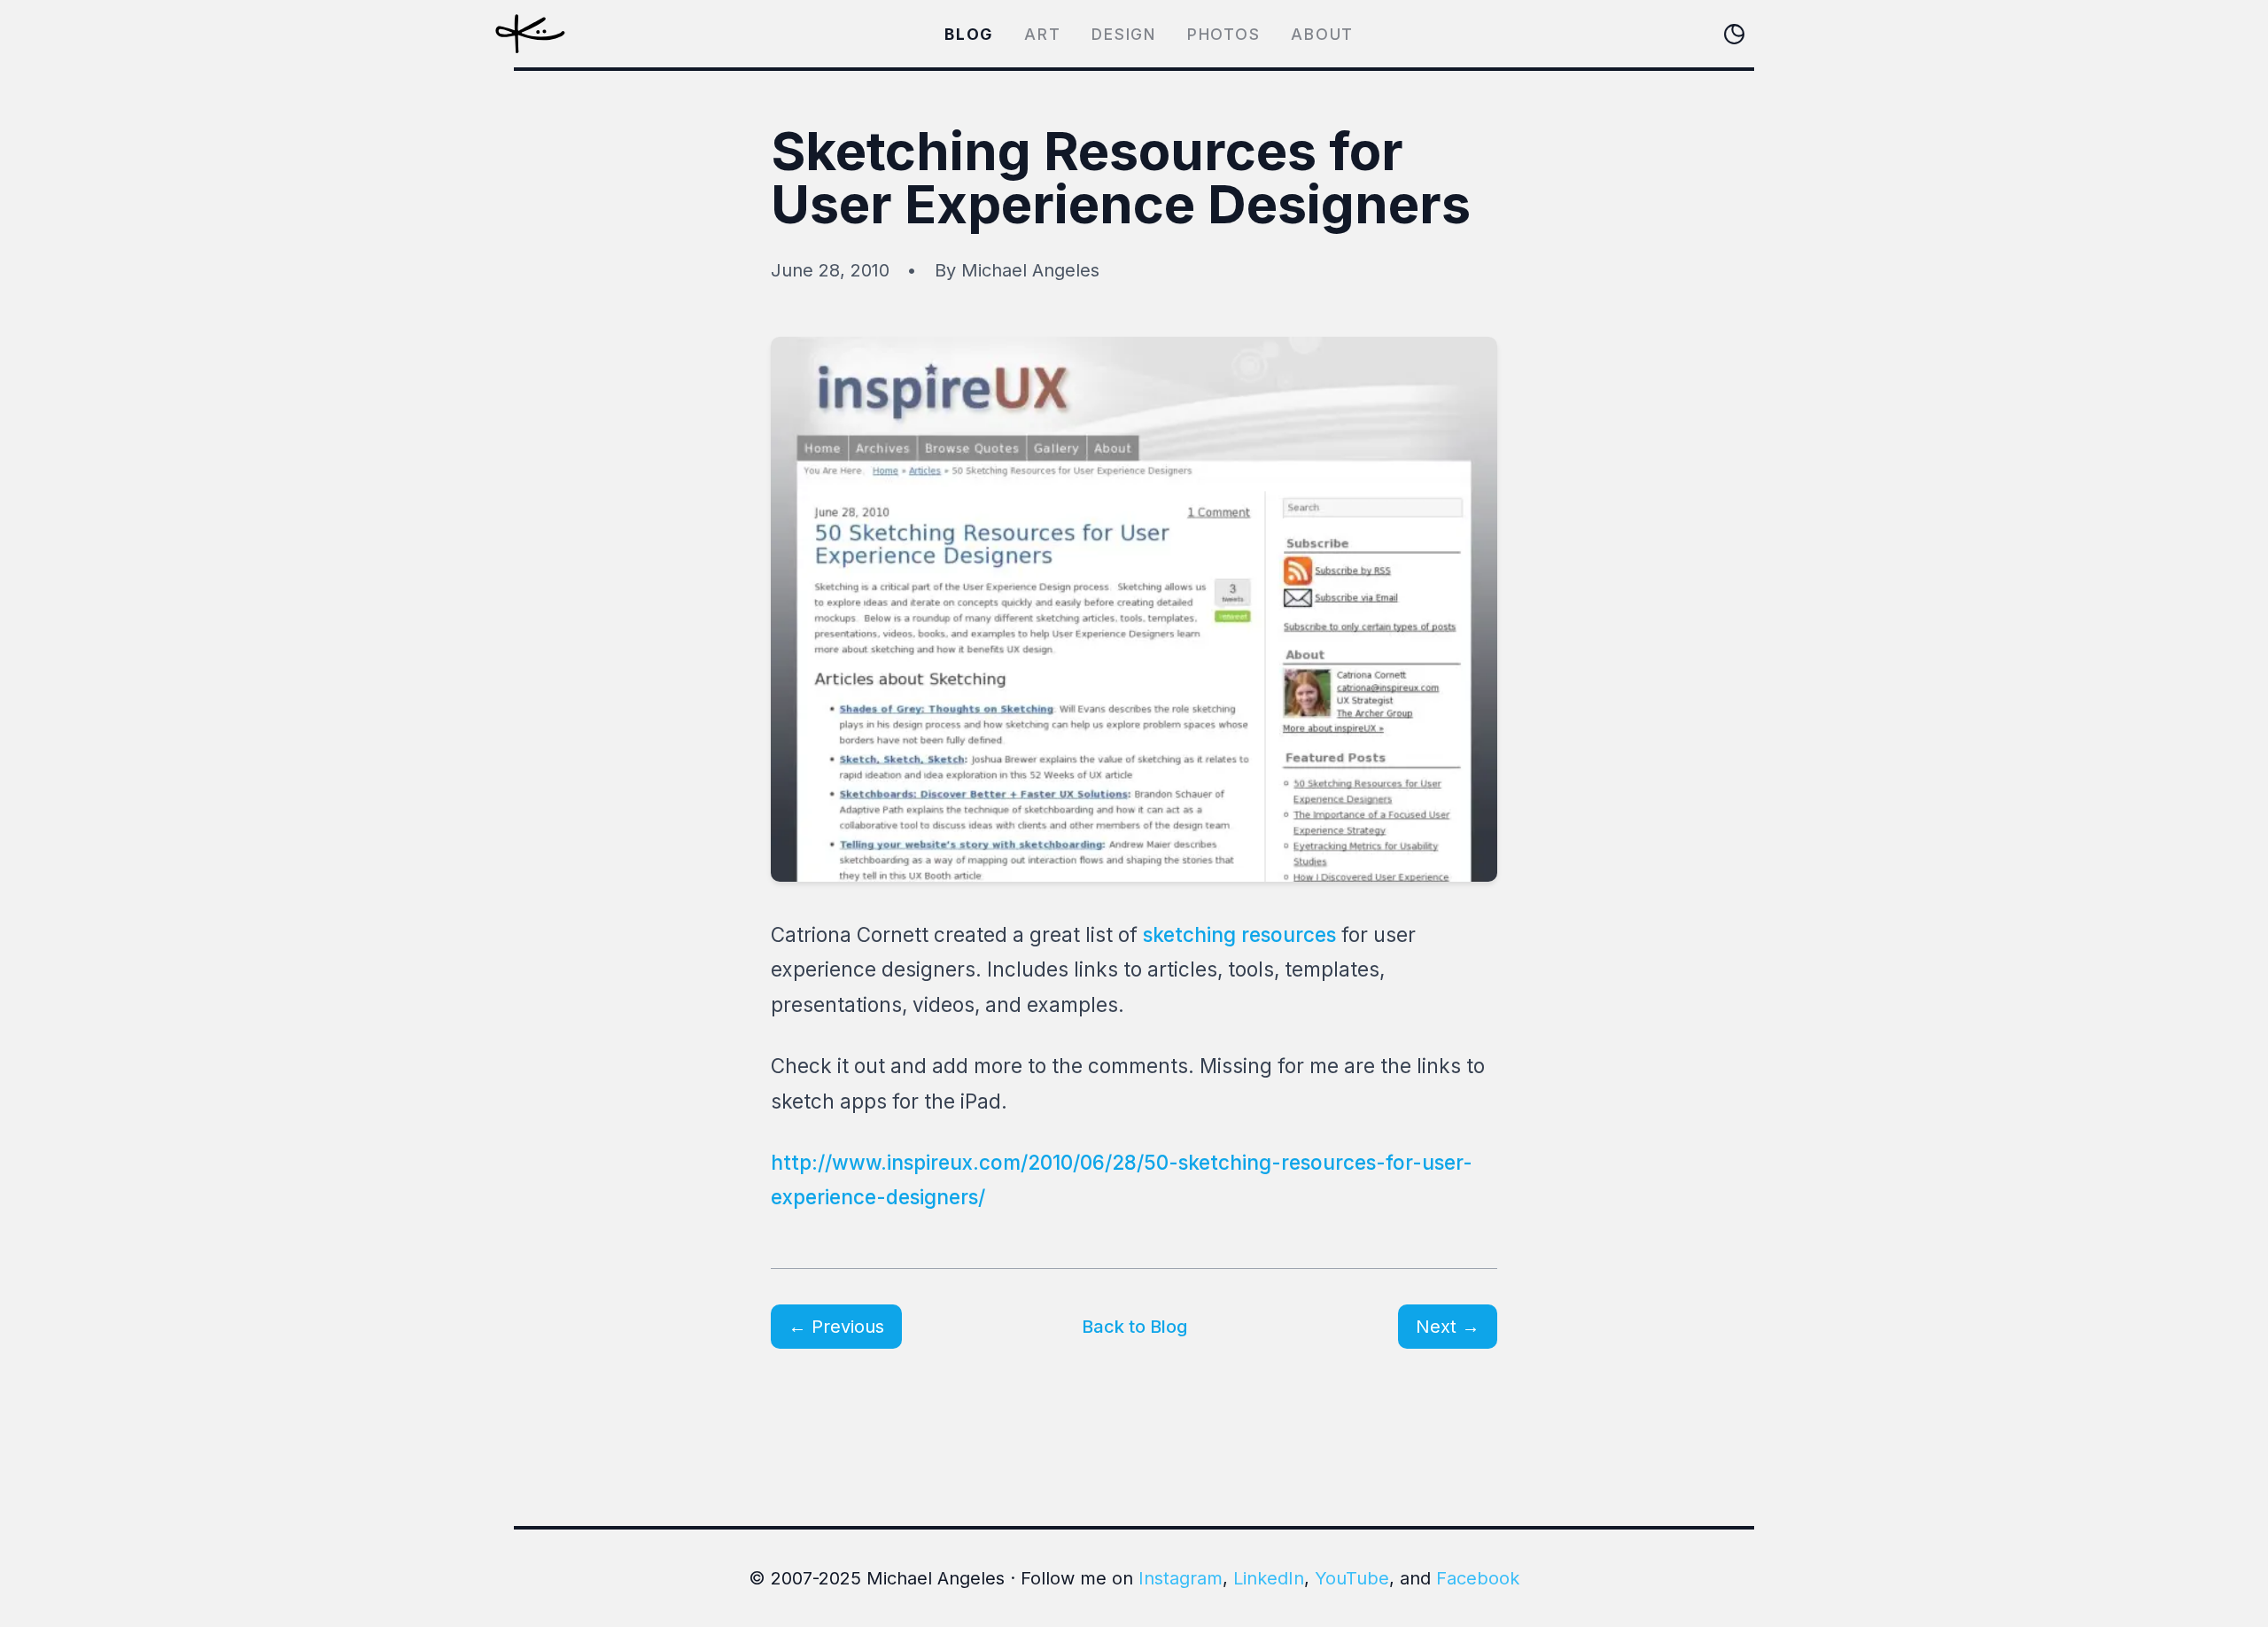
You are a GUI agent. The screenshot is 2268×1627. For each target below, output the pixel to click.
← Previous (836, 1327)
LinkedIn (1269, 1578)
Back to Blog (1134, 1327)
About (1322, 34)
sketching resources (1239, 934)
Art (1042, 34)
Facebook (1478, 1578)
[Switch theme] (1734, 34)
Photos (1224, 34)
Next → (1448, 1327)
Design (1124, 34)
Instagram (1181, 1578)
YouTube (1352, 1578)
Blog (969, 34)
